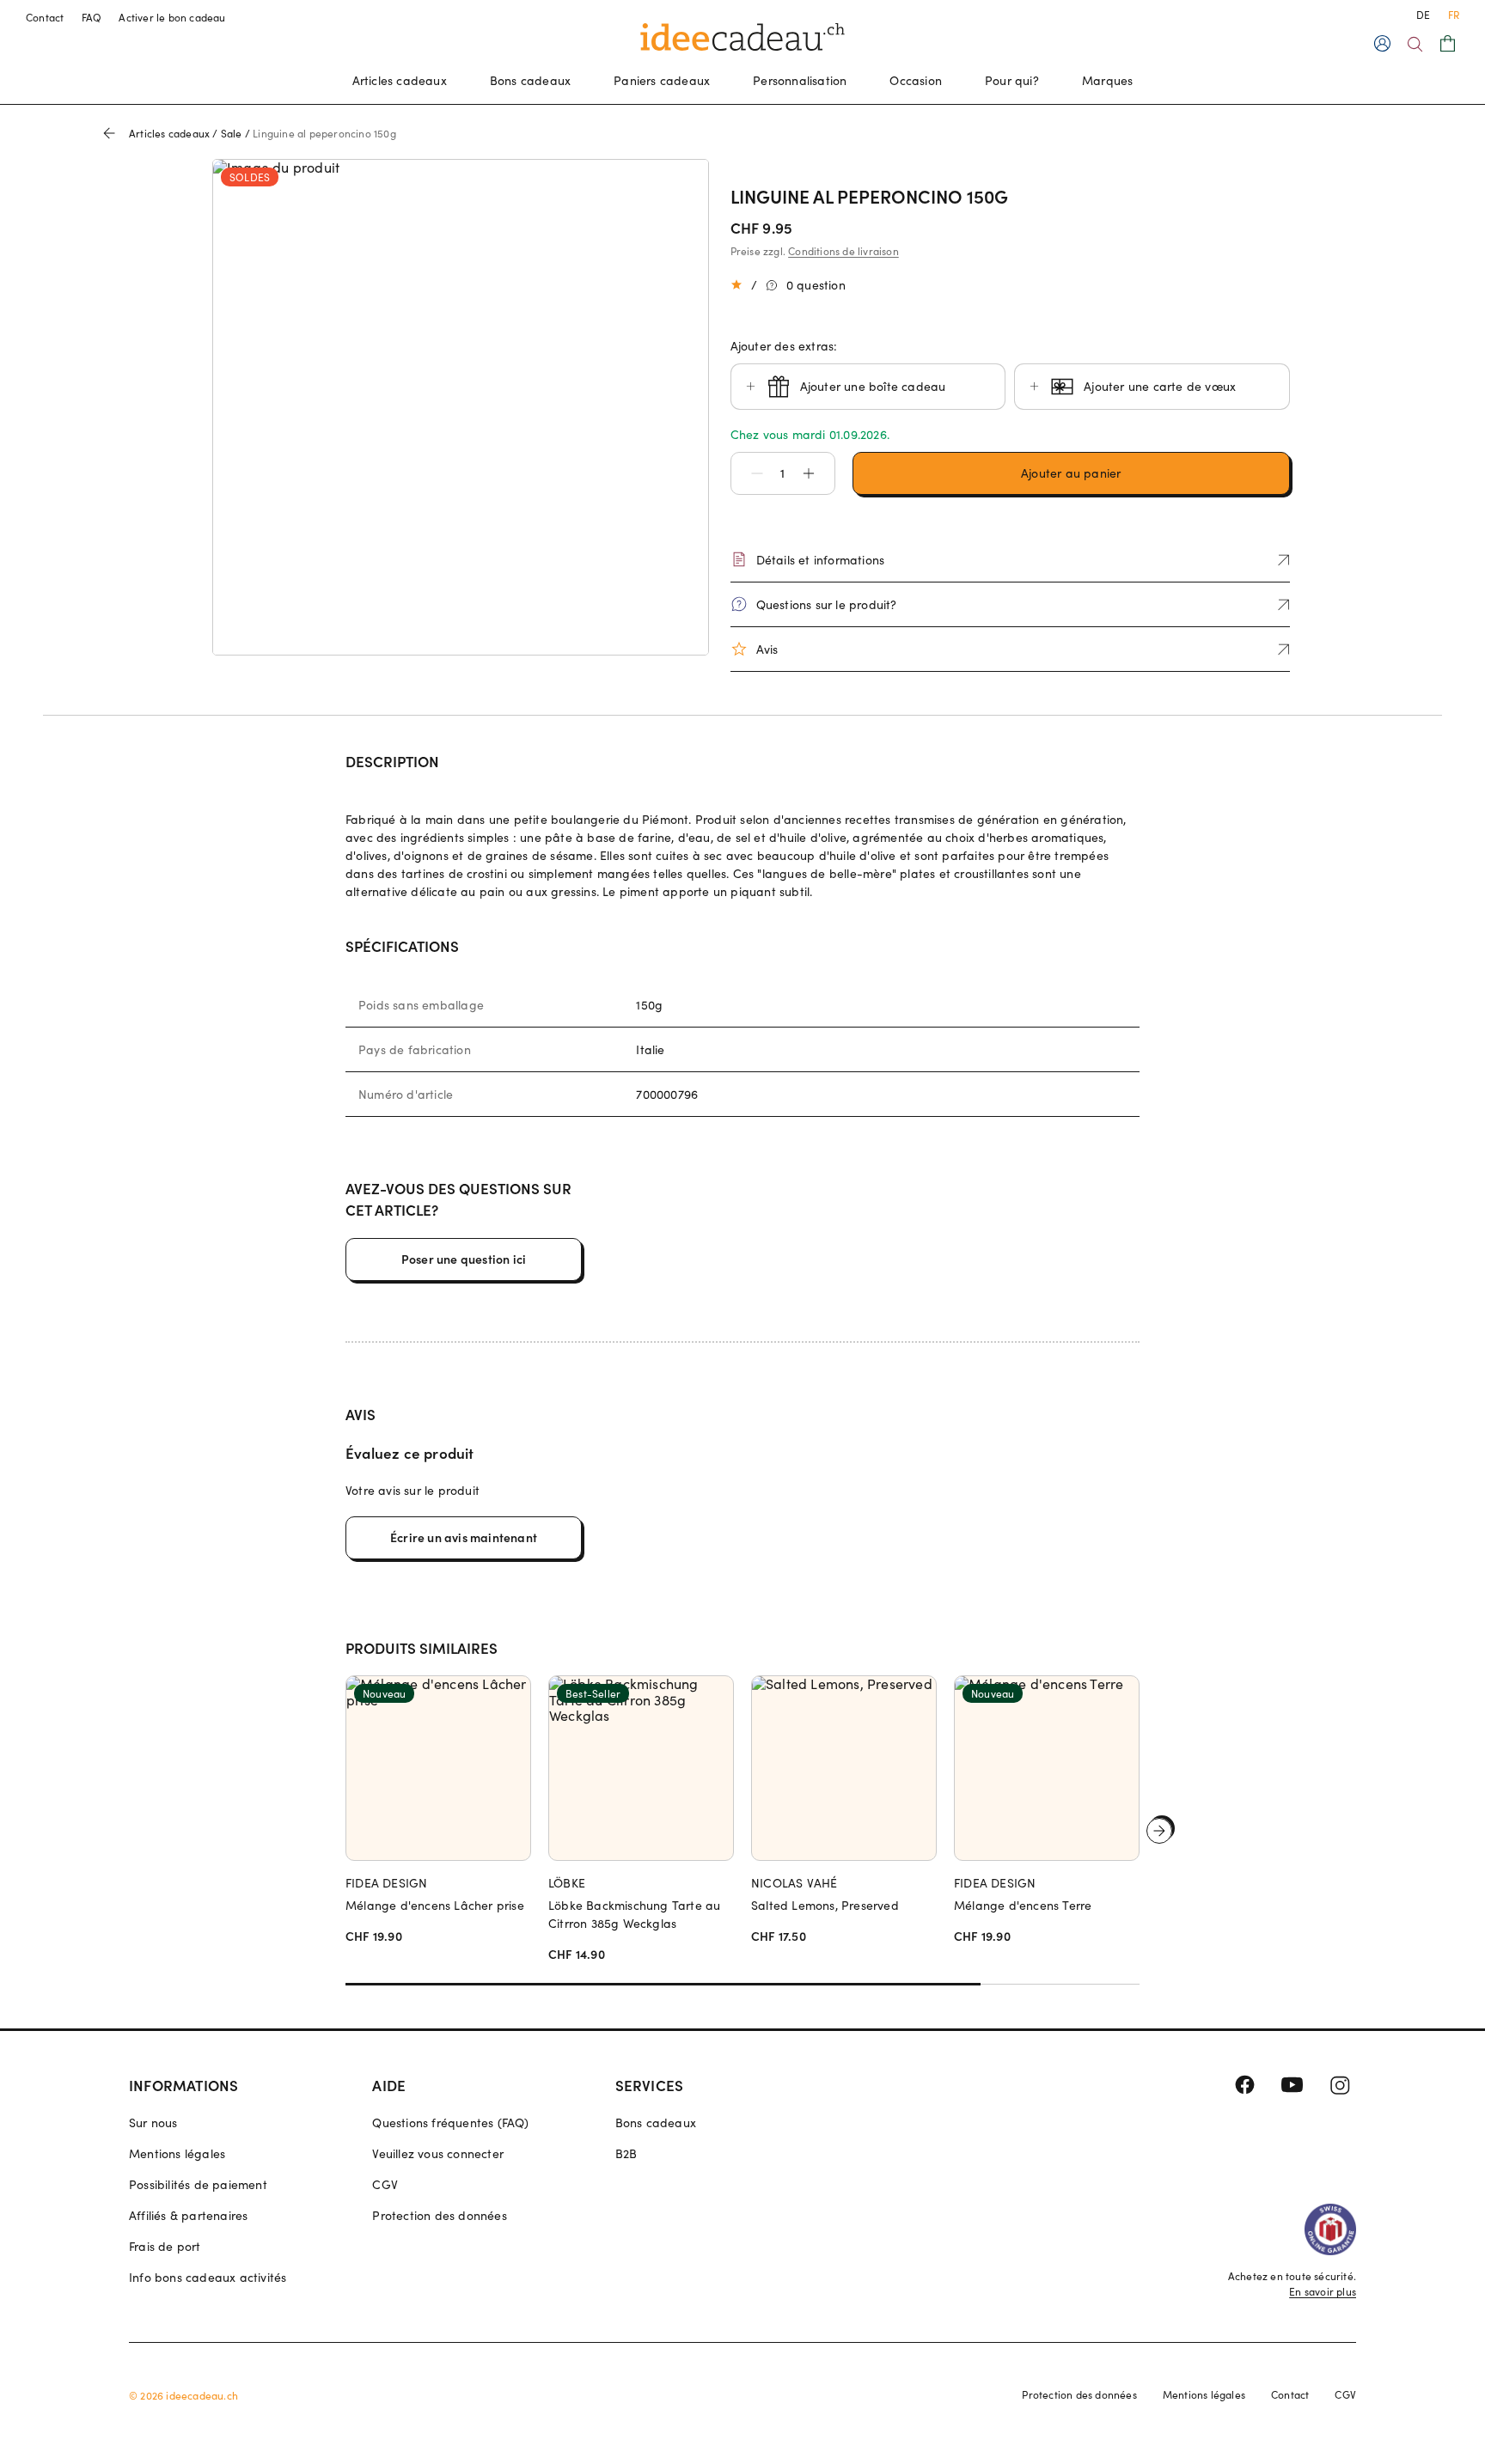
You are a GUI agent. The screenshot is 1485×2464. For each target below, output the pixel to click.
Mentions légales (177, 2153)
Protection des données (439, 2215)
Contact (45, 17)
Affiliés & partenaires (188, 2215)
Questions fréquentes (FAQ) (450, 2122)
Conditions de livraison (843, 251)
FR (1454, 15)
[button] (749, 473)
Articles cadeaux (400, 80)
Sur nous (153, 2122)
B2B (626, 2153)
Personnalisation (800, 80)
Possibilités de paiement (198, 2184)
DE (1423, 15)
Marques (1107, 80)
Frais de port (165, 2246)
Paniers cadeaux (662, 80)
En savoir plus (1323, 2291)
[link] (461, 407)
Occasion (916, 80)
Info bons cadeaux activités (208, 2277)
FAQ (92, 17)
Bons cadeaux (530, 80)
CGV (385, 2184)
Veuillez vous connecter (438, 2153)
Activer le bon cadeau (172, 17)
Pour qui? (1012, 80)
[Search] (1415, 44)
